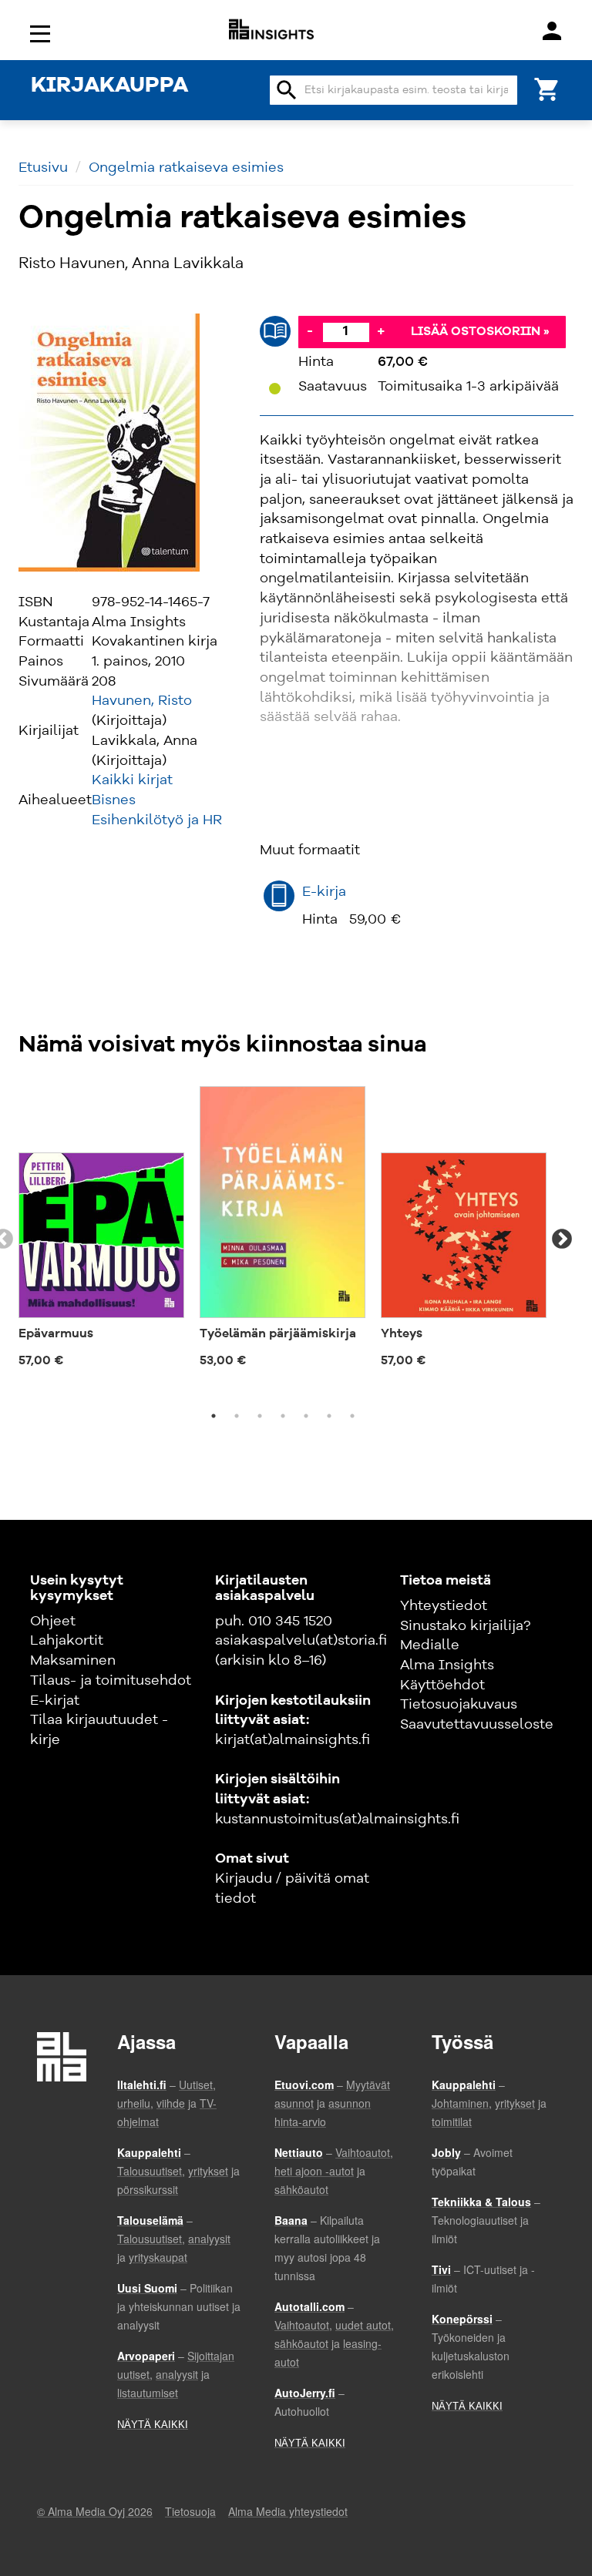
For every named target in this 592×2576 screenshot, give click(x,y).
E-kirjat (55, 1701)
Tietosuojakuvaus (459, 1705)
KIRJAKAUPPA (109, 86)
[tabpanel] (101, 1230)
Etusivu (43, 168)
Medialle (430, 1645)
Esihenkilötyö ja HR (157, 820)
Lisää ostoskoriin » (480, 332)
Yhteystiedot (444, 1606)
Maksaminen (73, 1661)
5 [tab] (306, 1416)
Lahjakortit (67, 1641)
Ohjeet (53, 1622)
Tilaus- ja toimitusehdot (111, 1681)
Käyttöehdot (442, 1685)
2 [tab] (237, 1416)
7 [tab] (352, 1416)
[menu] (42, 33)
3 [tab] (260, 1416)
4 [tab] (283, 1416)
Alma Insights (447, 1665)
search (287, 90)
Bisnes (114, 800)
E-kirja (324, 892)
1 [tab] (214, 1416)
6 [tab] (329, 1416)
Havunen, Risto (142, 701)
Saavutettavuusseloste (477, 1725)
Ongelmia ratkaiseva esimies (186, 168)
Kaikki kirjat (132, 780)
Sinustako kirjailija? (465, 1626)
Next (562, 1239)
